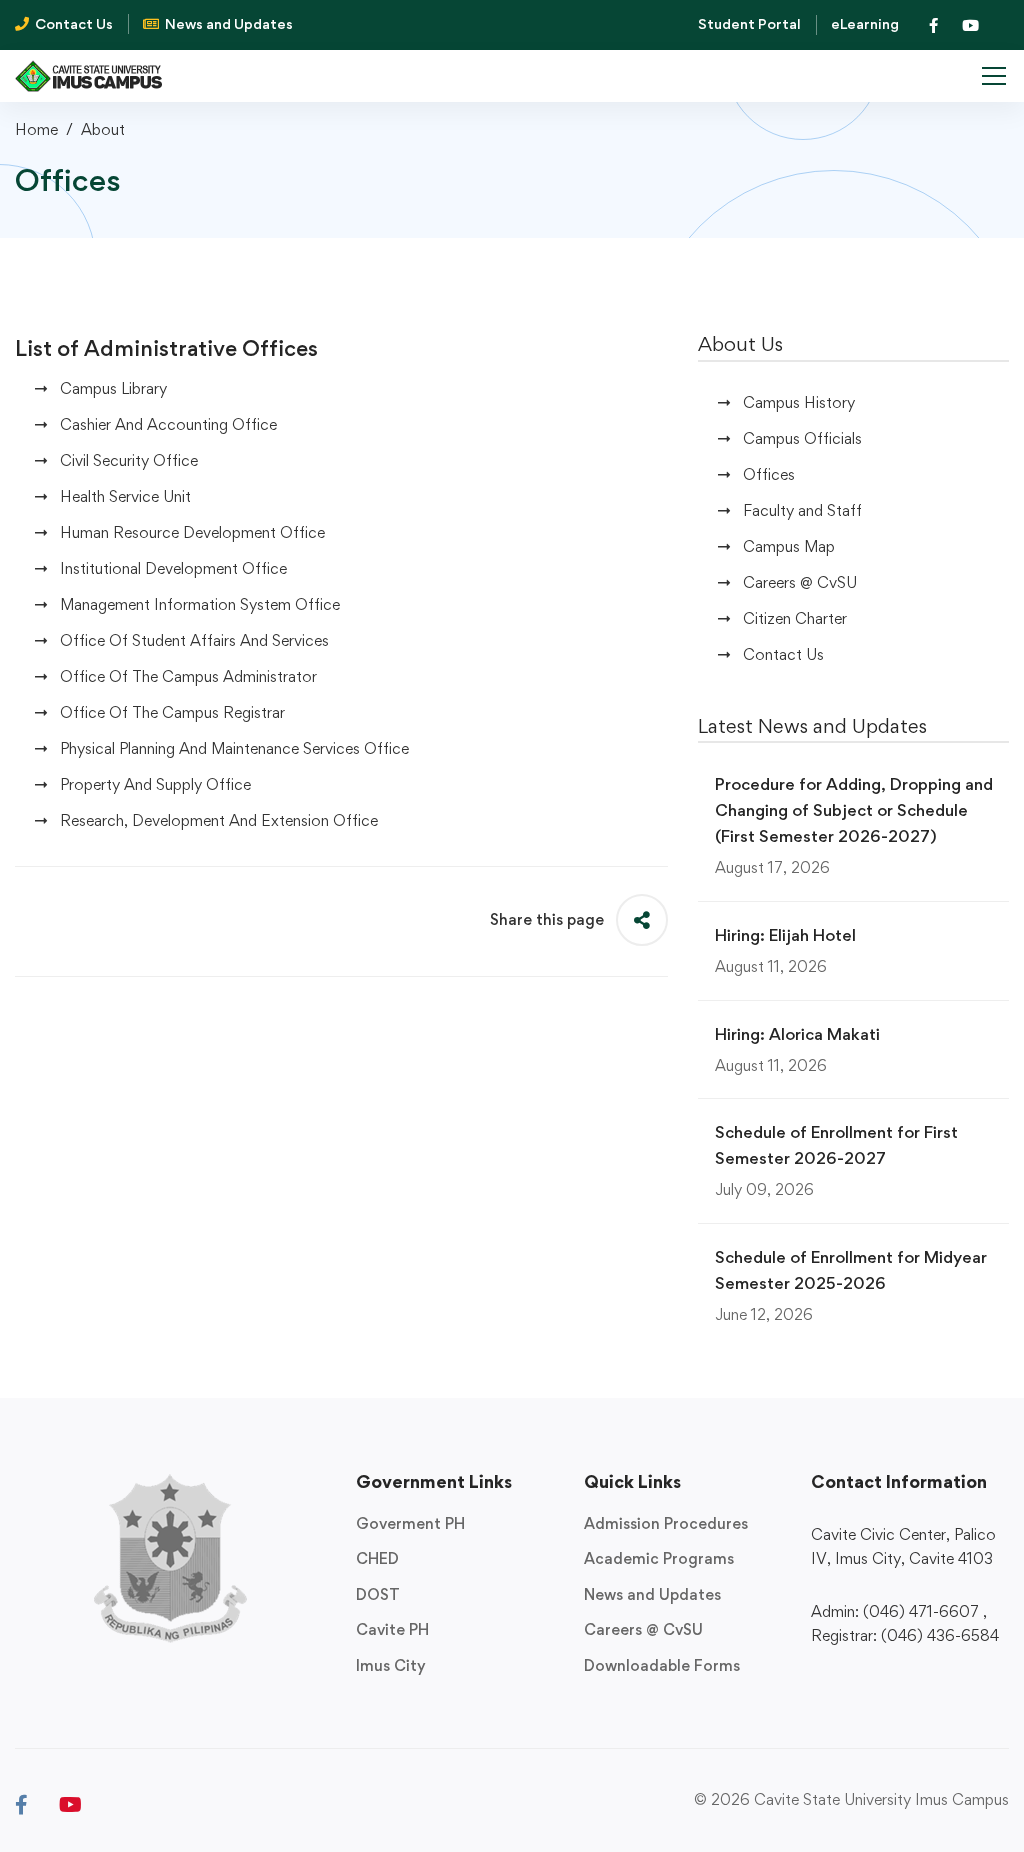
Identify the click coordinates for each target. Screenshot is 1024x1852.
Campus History (799, 402)
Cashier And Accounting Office (168, 424)
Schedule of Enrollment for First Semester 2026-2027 (836, 1145)
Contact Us (783, 654)
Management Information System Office (200, 604)
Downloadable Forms (662, 1665)
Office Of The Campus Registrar (172, 712)
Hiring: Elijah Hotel (785, 935)
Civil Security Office (129, 460)
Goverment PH (410, 1523)
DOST (378, 1594)
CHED (377, 1558)
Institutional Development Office (173, 568)
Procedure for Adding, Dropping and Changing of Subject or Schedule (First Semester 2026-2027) (854, 810)
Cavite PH (392, 1629)
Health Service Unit (125, 496)
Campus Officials (802, 438)
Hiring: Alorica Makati (797, 1034)
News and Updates (652, 1594)
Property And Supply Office (155, 784)
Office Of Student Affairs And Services (194, 640)
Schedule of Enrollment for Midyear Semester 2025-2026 (851, 1270)
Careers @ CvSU (800, 582)
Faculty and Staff (802, 510)
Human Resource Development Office (192, 532)
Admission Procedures (666, 1523)
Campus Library (113, 388)
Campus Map (789, 546)
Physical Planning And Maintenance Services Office (234, 748)
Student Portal (749, 23)
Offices (769, 474)
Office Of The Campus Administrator (188, 676)
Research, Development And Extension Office (219, 820)
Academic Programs (659, 1558)
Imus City (391, 1665)
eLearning (865, 23)
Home (36, 129)
